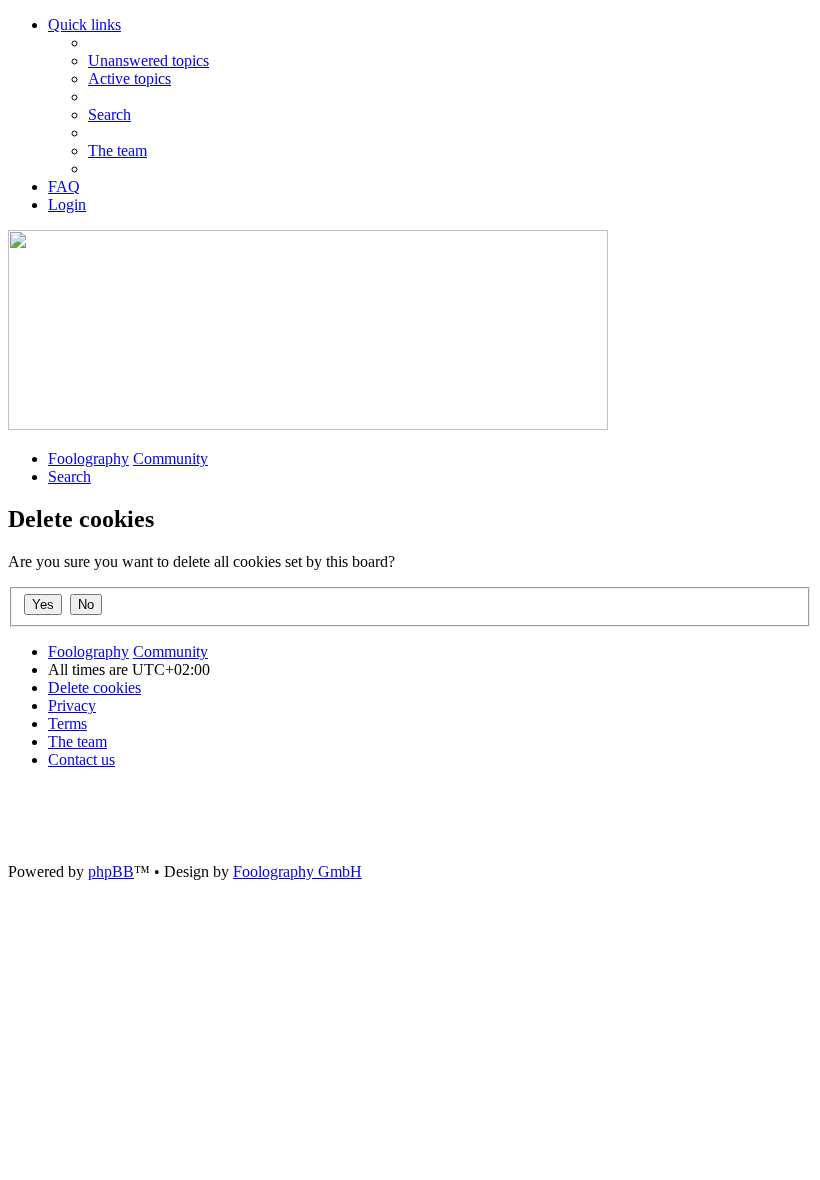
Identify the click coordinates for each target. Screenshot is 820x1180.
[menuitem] (148, 60)
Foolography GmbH (297, 871)
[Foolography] (308, 424)
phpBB (111, 871)
